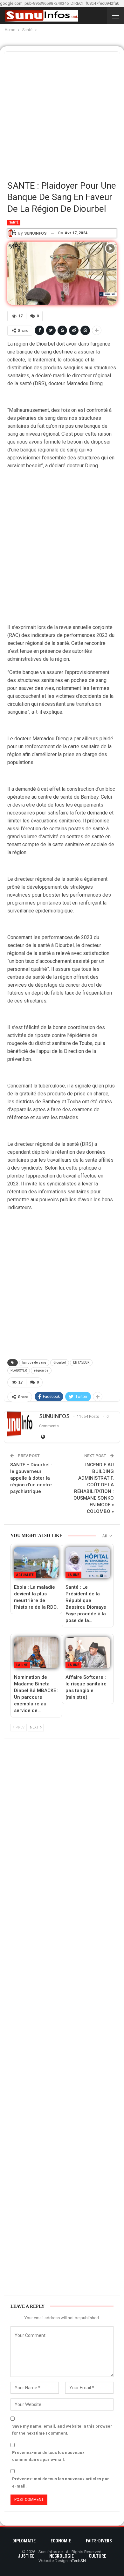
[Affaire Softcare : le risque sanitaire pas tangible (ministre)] (88, 1653)
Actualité (25, 1575)
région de (41, 1370)
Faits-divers (99, 2541)
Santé (14, 222)
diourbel (60, 1363)
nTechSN (78, 2561)
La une (73, 1575)
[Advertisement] (62, 114)
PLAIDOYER (19, 1370)
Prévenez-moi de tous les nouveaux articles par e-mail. (61, 2482)
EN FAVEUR (81, 1363)
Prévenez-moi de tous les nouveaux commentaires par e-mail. (48, 2456)
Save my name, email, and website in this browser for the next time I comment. (62, 2430)
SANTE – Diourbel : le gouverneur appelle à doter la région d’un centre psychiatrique (31, 1478)
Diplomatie (24, 2541)
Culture (97, 2556)
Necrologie (62, 2556)
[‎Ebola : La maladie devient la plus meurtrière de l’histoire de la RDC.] (36, 1563)
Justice (26, 2556)
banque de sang (34, 1363)
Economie (61, 2541)
